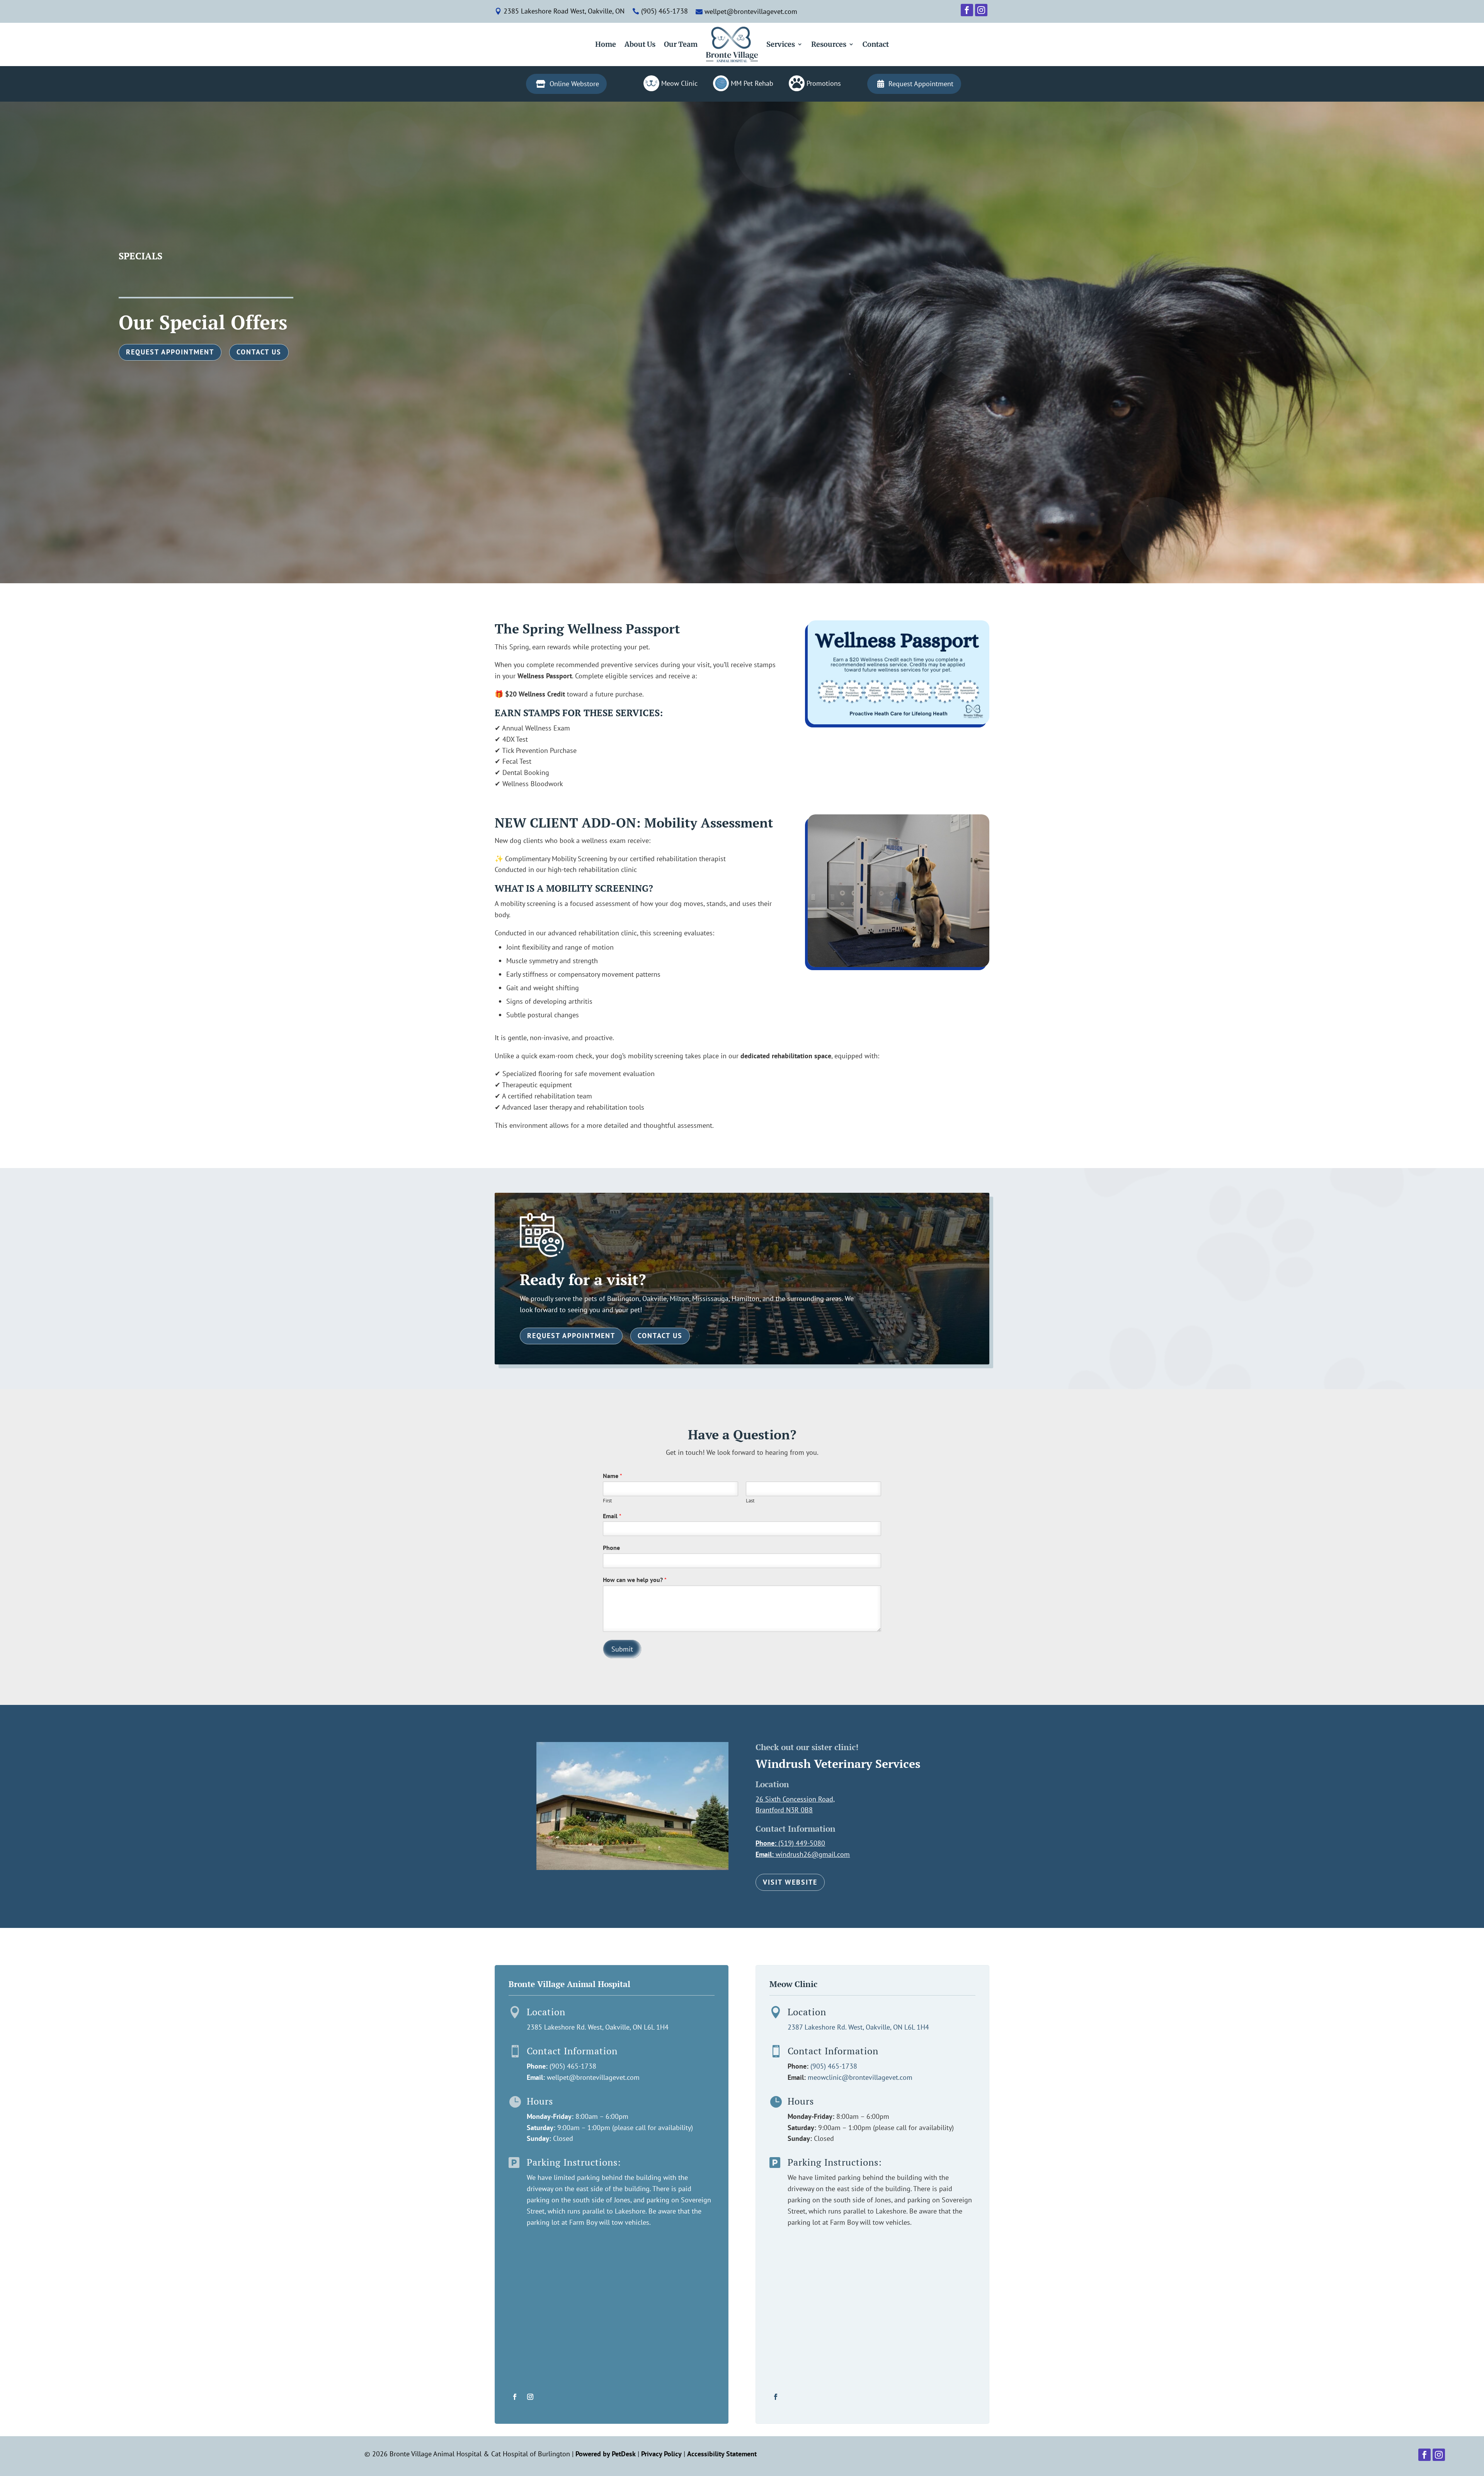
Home (606, 44)
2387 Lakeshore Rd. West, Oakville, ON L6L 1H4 (858, 2027)
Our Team (681, 44)
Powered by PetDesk (606, 2454)
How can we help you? (635, 1580)
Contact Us (259, 352)
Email (612, 1516)
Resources (829, 44)
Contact (876, 44)
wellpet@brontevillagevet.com (593, 2077)
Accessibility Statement (722, 2454)
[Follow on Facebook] (515, 2397)
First (607, 1501)
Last (750, 1501)
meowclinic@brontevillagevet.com (860, 2077)
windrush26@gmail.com (813, 1854)
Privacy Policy (661, 2454)
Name (613, 1476)
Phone (611, 1548)
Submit (622, 1649)
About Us (640, 44)
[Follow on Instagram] (530, 2397)
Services (781, 44)
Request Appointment (170, 352)
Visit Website (790, 1882)
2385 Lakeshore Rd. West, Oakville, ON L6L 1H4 (598, 2027)
